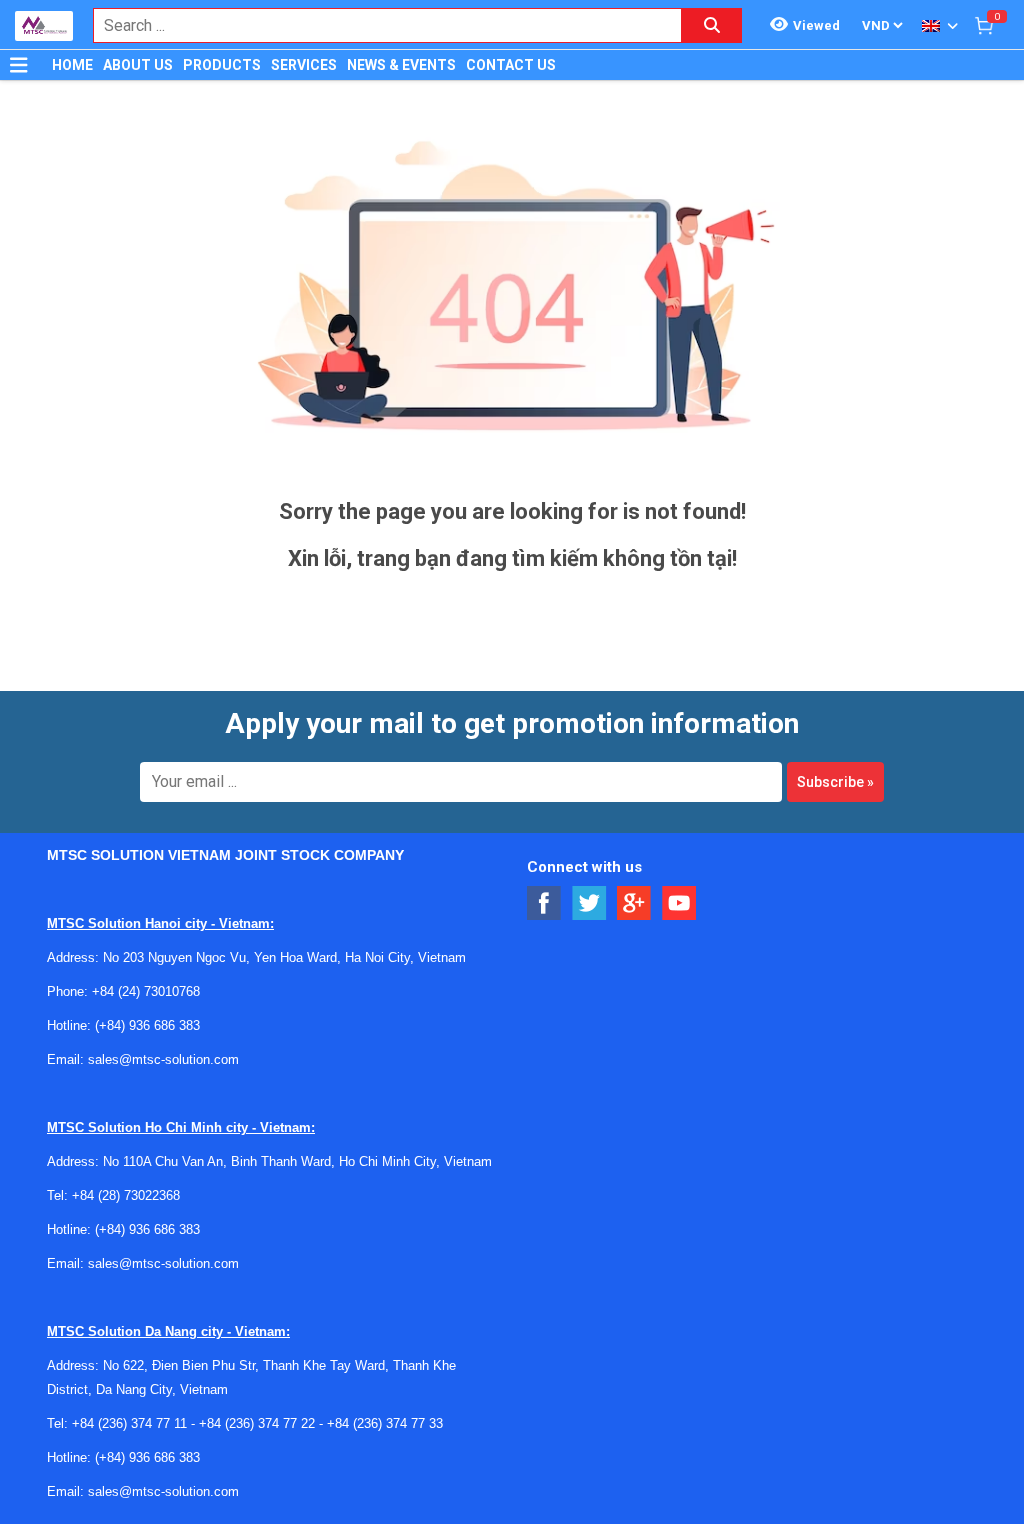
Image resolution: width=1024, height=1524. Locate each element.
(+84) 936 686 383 (147, 1025)
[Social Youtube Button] (679, 903)
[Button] (19, 65)
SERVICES (304, 65)
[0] (984, 25)
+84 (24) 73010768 (146, 991)
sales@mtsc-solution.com (163, 1059)
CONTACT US (511, 65)
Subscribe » (835, 782)
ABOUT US (138, 65)
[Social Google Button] (634, 903)
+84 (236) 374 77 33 (385, 1423)
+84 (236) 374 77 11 (129, 1423)
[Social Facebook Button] (544, 903)
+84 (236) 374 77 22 (257, 1423)
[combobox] (377, 25)
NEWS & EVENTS (401, 65)
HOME (72, 65)
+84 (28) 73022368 (126, 1195)
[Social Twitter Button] (589, 903)
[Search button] (712, 25)
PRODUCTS (222, 65)
